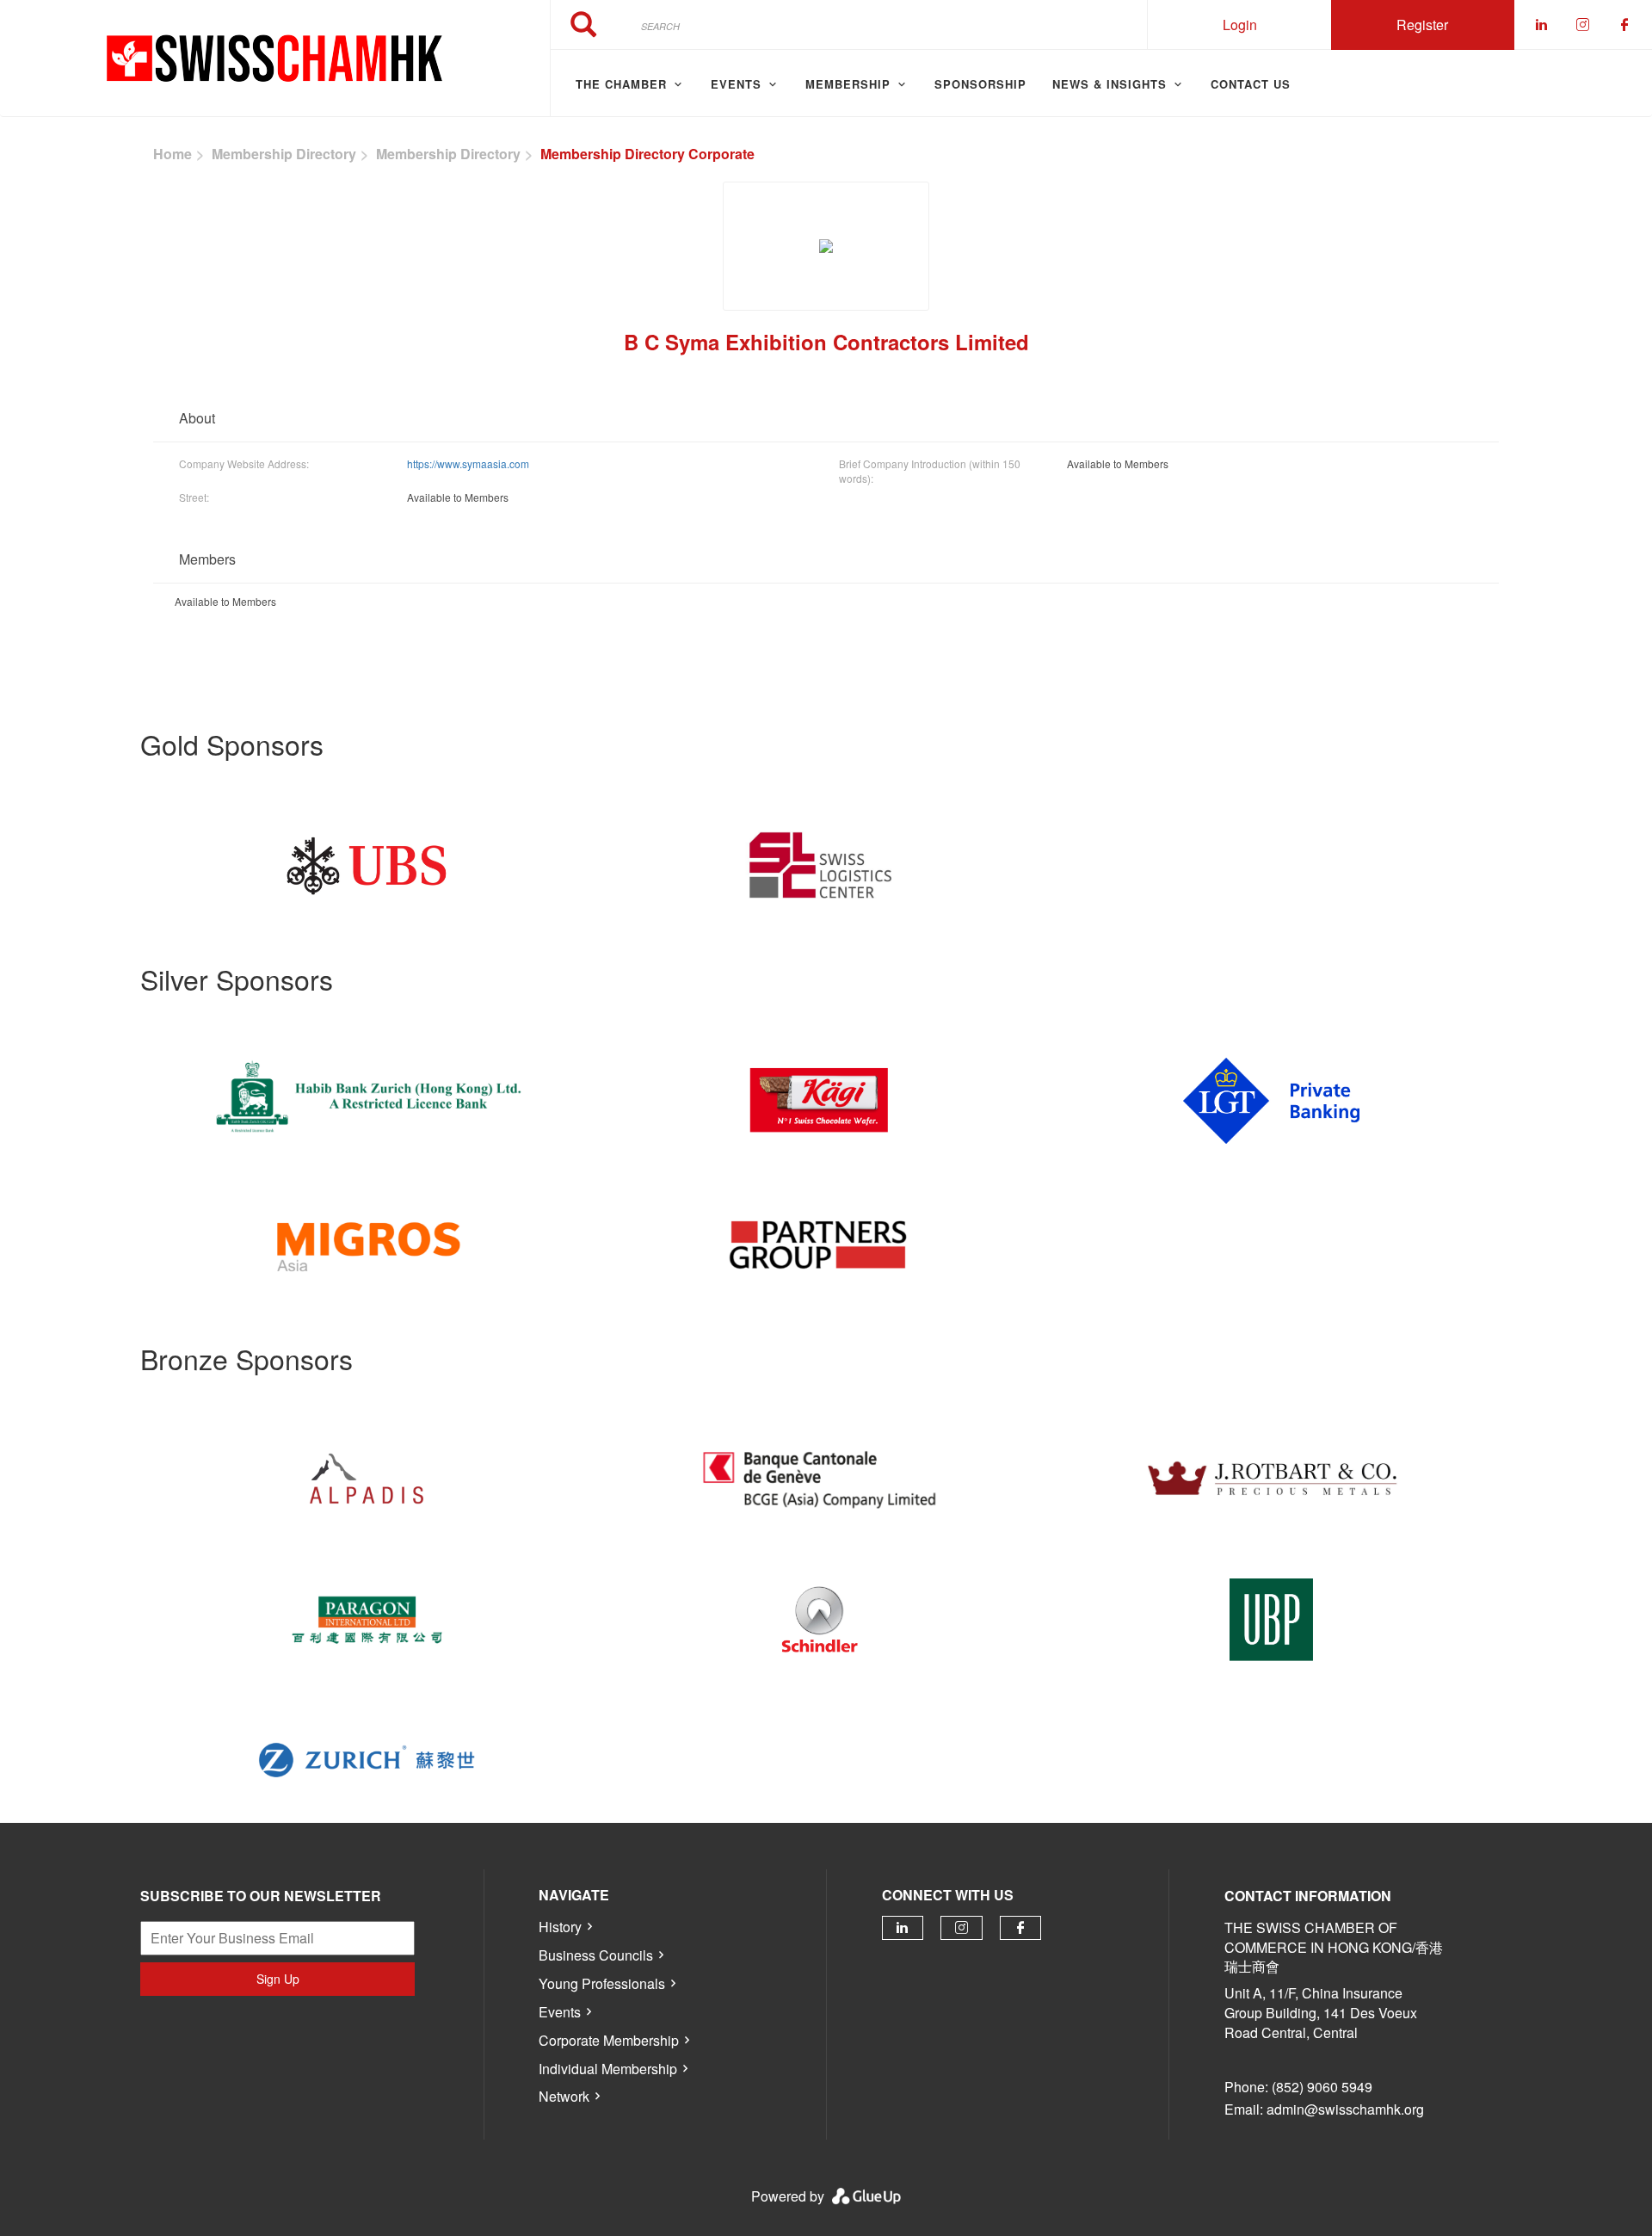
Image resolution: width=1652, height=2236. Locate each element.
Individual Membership (608, 2069)
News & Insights (1110, 84)
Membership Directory (284, 154)
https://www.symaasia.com (468, 463)
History (560, 1927)
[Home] (275, 59)
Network (564, 2096)
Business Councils (596, 1955)
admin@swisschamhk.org (1345, 2109)
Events (560, 2012)
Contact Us (1251, 84)
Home (173, 154)
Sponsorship (980, 84)
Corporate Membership (609, 2040)
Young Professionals (602, 1983)
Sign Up (278, 1979)
